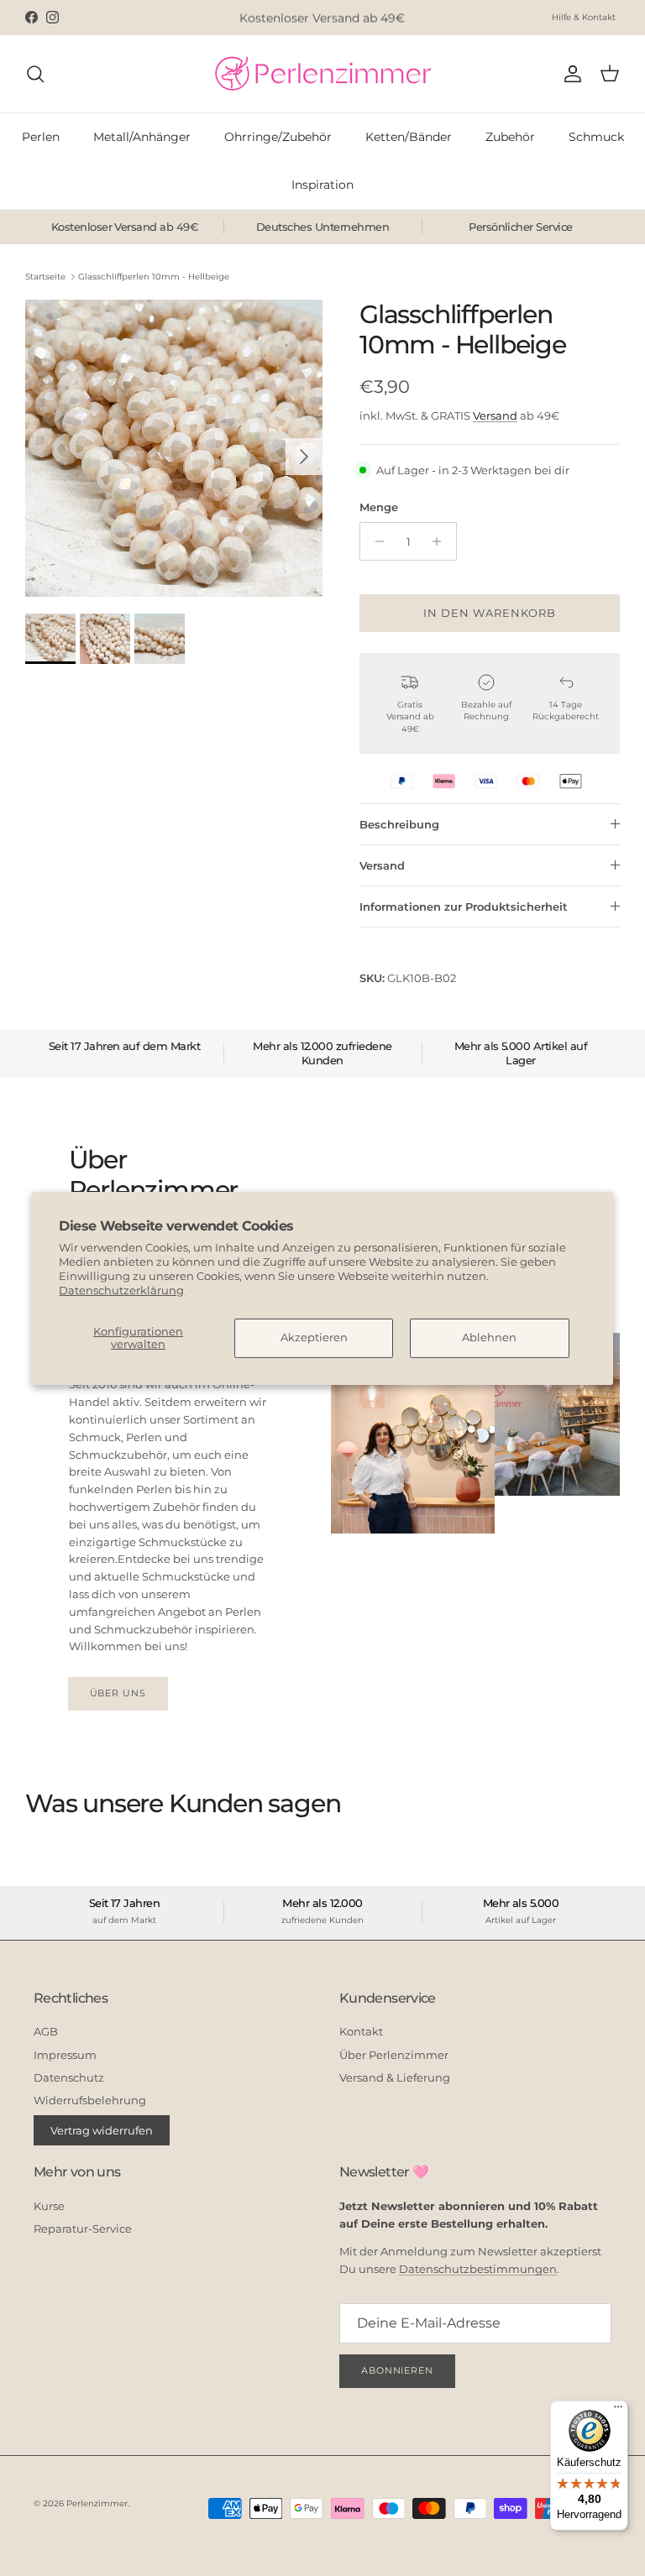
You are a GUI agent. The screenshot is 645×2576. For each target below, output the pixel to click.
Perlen (41, 137)
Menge (379, 507)
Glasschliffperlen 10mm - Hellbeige (154, 277)
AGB (46, 2031)
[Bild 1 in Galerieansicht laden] (174, 448)
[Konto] (569, 74)
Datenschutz (69, 2077)
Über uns (118, 1693)
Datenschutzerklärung (121, 1290)
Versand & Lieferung (395, 2077)
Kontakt (361, 2031)
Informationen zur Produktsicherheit (464, 907)
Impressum (65, 2055)
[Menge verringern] (375, 541)
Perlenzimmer (97, 2503)
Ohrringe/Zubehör (278, 137)
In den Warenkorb (490, 613)
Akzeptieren (314, 1337)
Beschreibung (399, 824)
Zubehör (510, 137)
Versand (495, 415)
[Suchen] (35, 74)
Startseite (45, 277)
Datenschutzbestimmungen (478, 2269)
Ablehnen (489, 1337)
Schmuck (596, 137)
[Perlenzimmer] (322, 74)
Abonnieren (397, 2370)
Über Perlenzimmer (394, 2055)
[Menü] (618, 2411)
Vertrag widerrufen (102, 2130)
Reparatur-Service (83, 2229)
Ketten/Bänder (409, 137)
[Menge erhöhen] (441, 541)
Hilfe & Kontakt (584, 17)
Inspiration (322, 185)
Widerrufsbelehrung (90, 2100)
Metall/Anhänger (142, 137)
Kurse (49, 2206)
